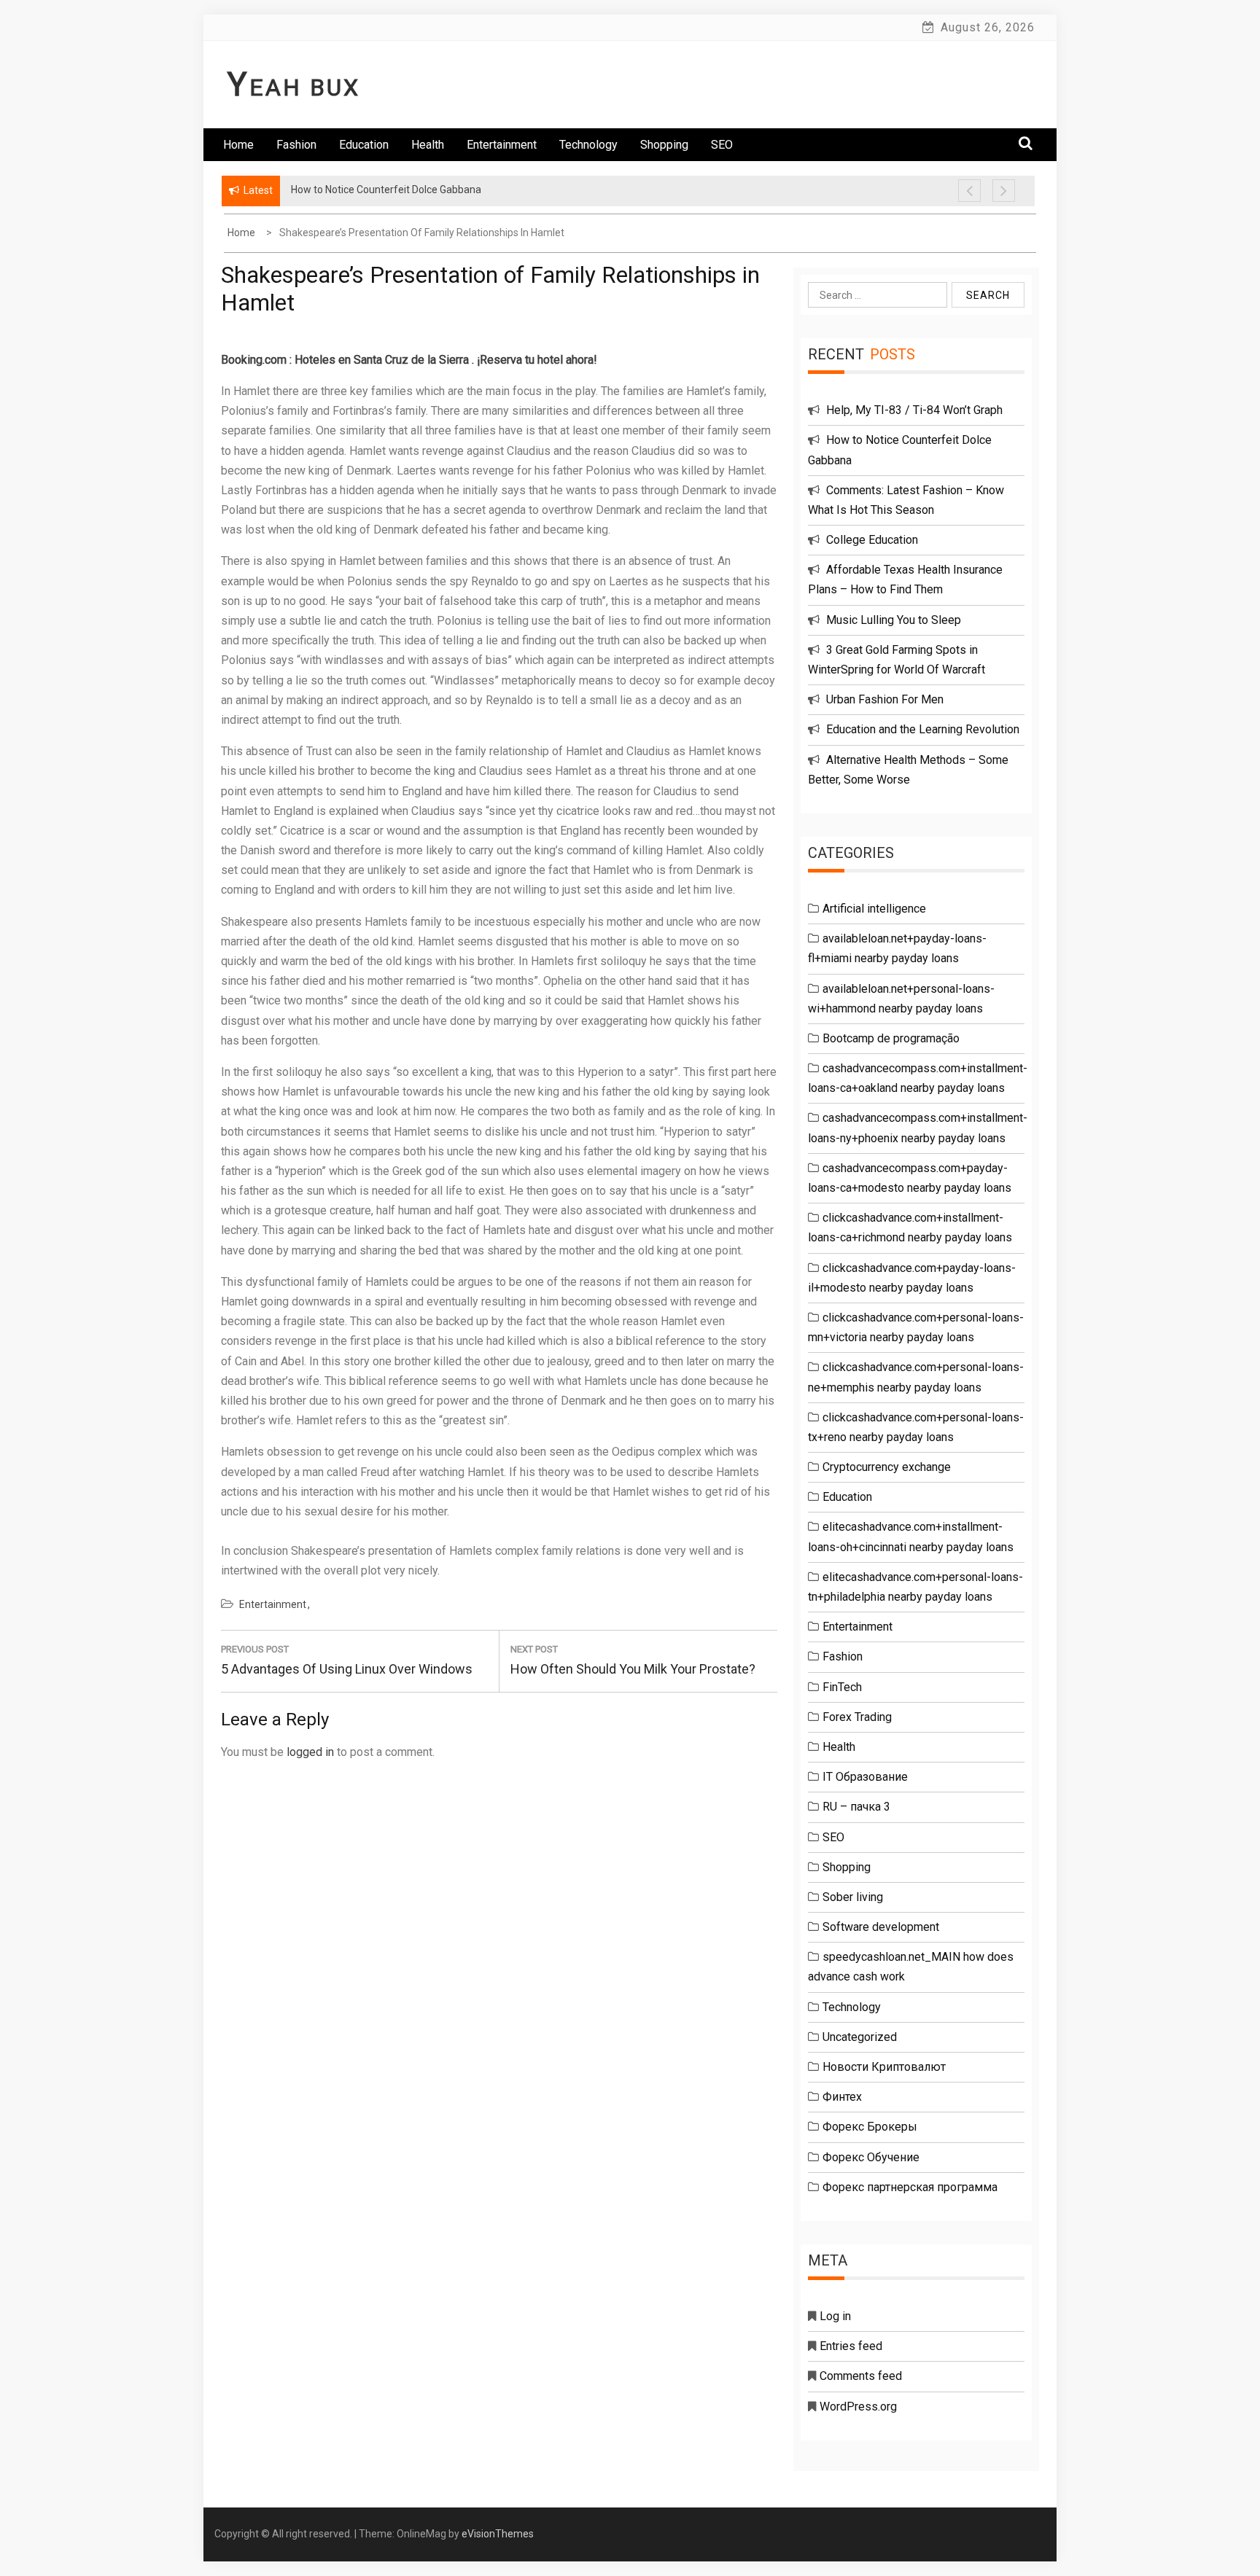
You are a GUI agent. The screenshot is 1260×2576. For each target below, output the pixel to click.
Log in (835, 2316)
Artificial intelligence (874, 909)
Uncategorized (860, 2037)
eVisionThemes (498, 2534)
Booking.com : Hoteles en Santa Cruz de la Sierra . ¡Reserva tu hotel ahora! (409, 360)
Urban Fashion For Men (885, 699)
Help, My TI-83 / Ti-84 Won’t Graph (914, 410)
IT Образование (865, 1777)
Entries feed (851, 2346)
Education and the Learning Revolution (923, 729)
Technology (588, 145)
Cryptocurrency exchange (887, 1467)
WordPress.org (858, 2407)
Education (364, 145)
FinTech (842, 1687)
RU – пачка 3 (856, 1807)
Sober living (853, 1897)
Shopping (664, 145)
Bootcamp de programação (891, 1038)
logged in (310, 1752)
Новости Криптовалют (884, 2067)
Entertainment (502, 145)
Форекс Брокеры (870, 2127)
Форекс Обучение (871, 2157)
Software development (881, 1927)
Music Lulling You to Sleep (894, 620)
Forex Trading (857, 1717)
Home (238, 145)
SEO (722, 145)
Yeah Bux (294, 87)
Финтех (842, 2097)
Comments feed (861, 2376)
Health (428, 145)
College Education (872, 540)
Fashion (296, 145)
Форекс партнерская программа (910, 2187)
